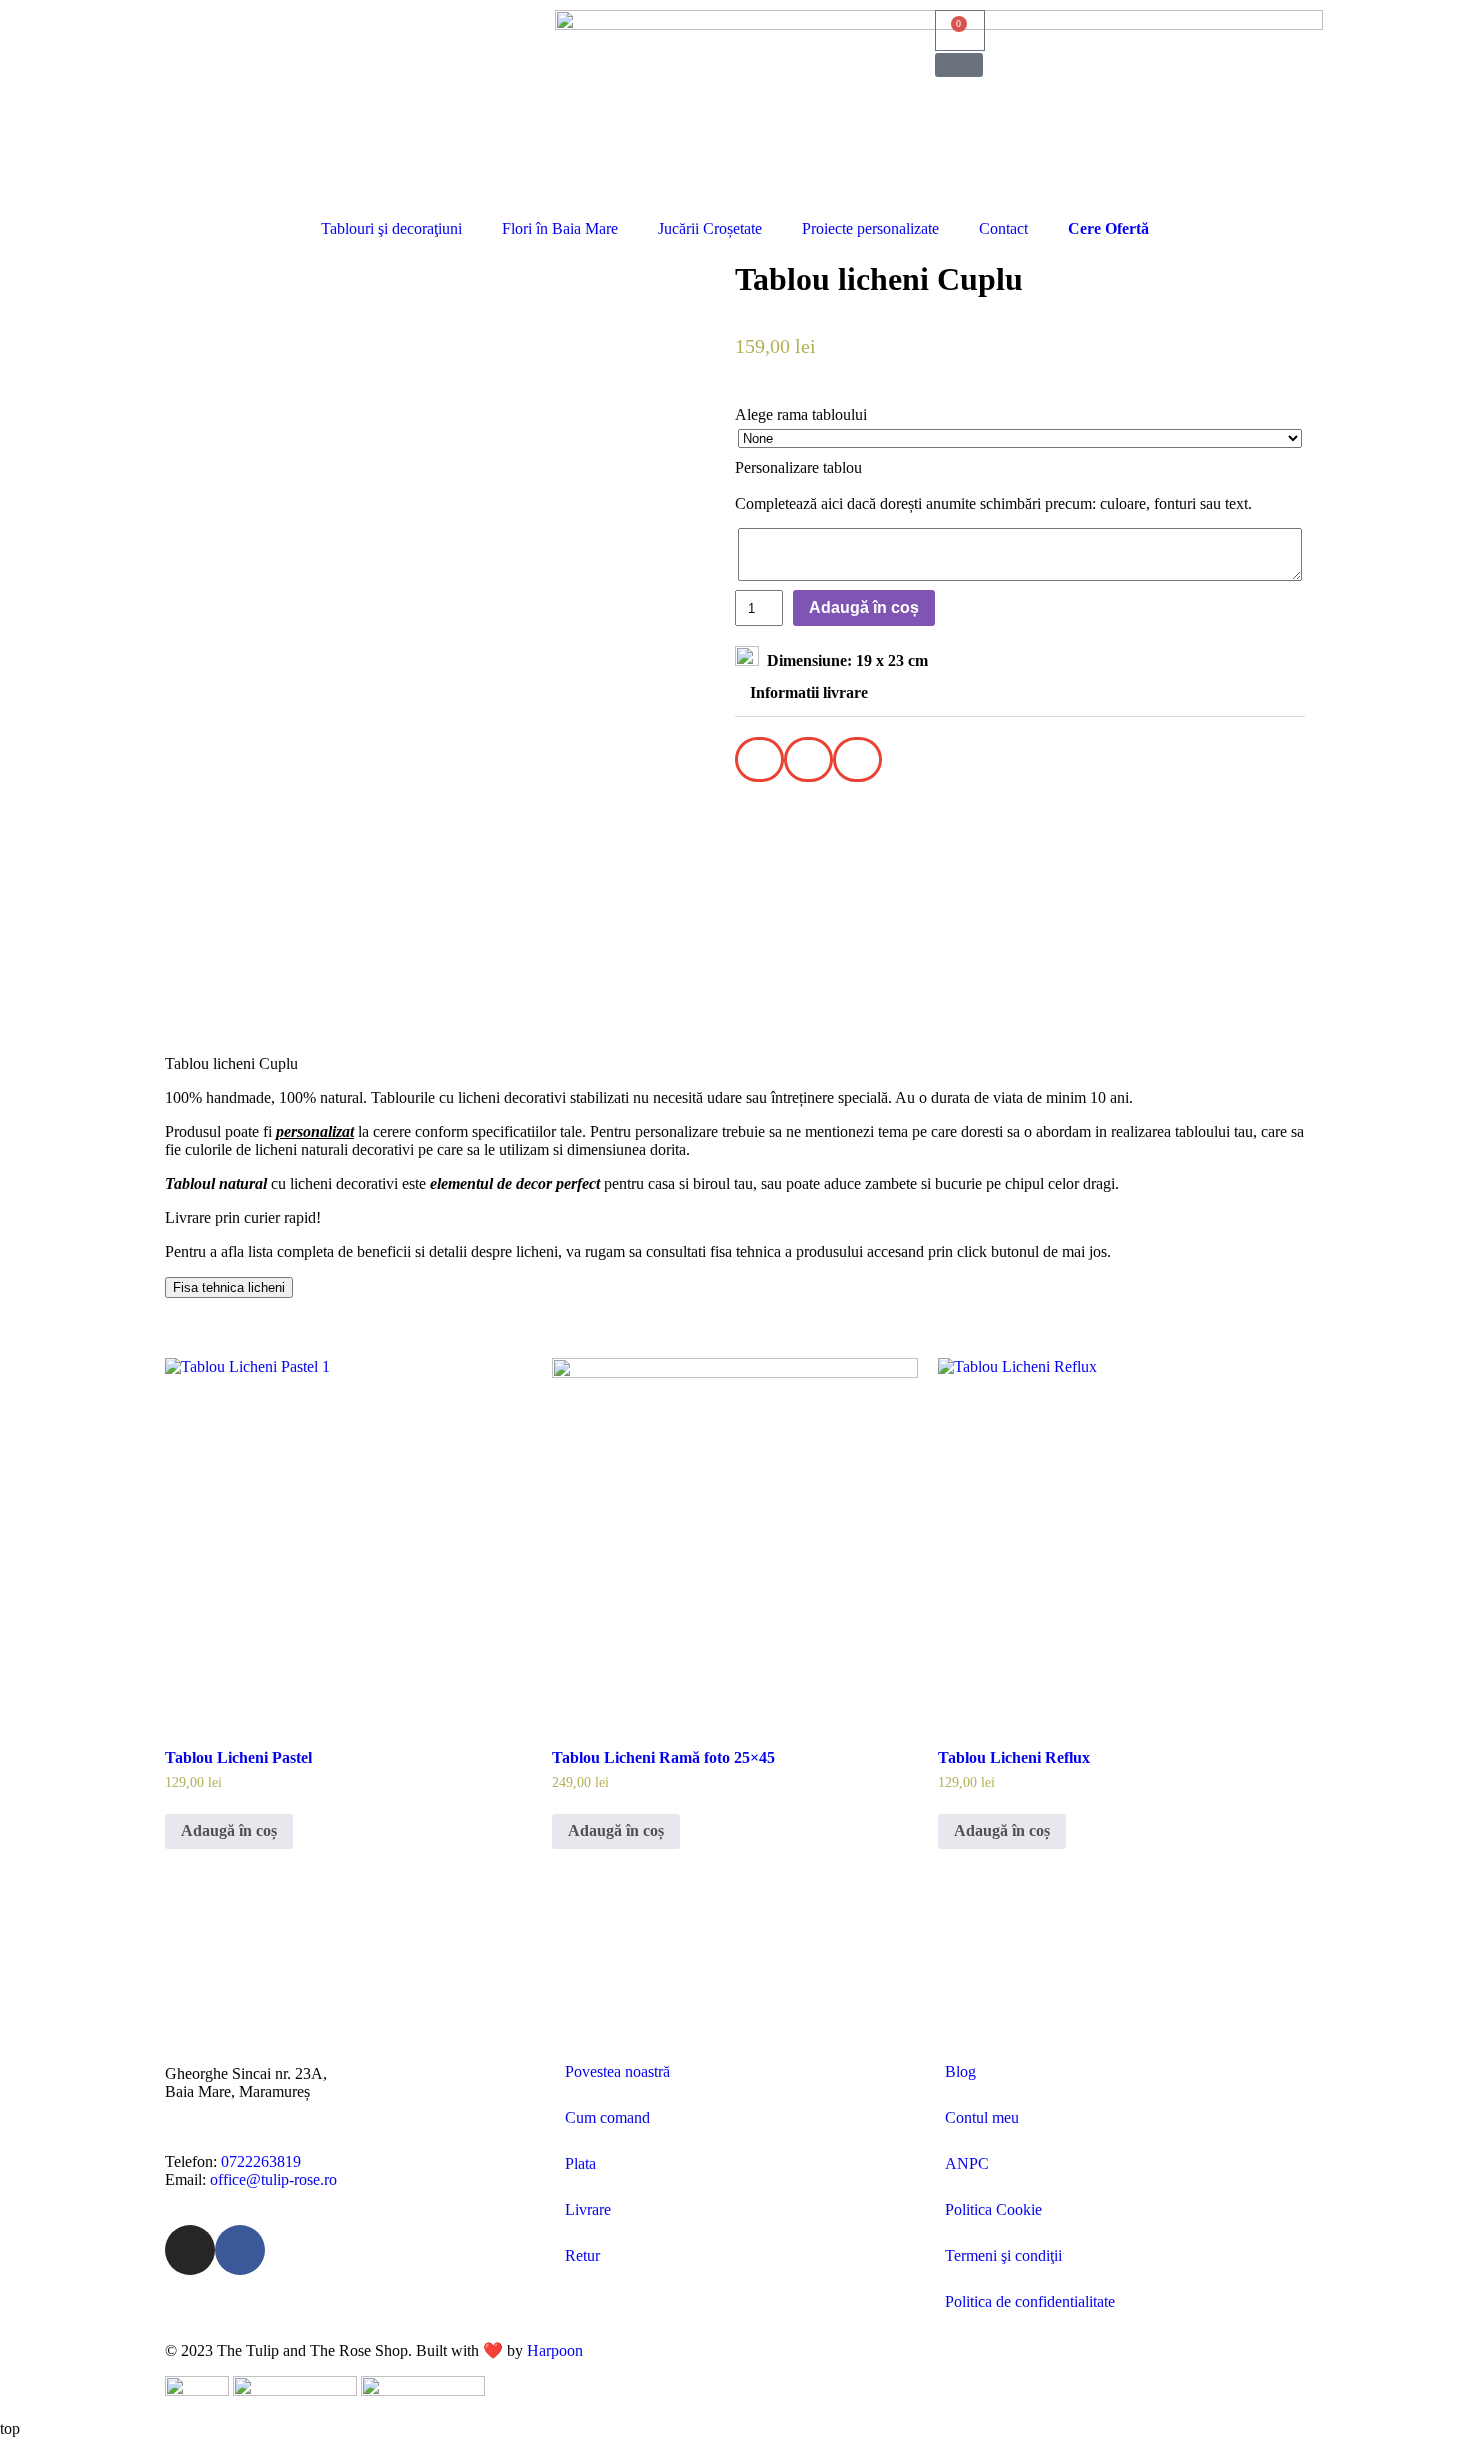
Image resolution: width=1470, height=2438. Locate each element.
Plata (580, 2163)
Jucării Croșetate (710, 228)
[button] (959, 65)
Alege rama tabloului (801, 414)
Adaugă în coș (864, 607)
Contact (1003, 228)
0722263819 (261, 2161)
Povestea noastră (617, 2071)
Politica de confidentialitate (1030, 2301)
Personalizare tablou (798, 467)
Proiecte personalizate (870, 228)
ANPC (967, 2163)
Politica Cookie (993, 2209)
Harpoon (555, 2350)
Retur (582, 2255)
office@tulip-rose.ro (273, 2179)
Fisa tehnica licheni (229, 1287)
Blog (960, 2071)
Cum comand (607, 2117)
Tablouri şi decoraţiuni (391, 228)
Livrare (588, 2209)
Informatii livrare (809, 692)
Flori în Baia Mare (560, 228)
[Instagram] (190, 2250)
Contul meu (982, 2117)
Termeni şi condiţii (1003, 2255)
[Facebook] (240, 2250)
